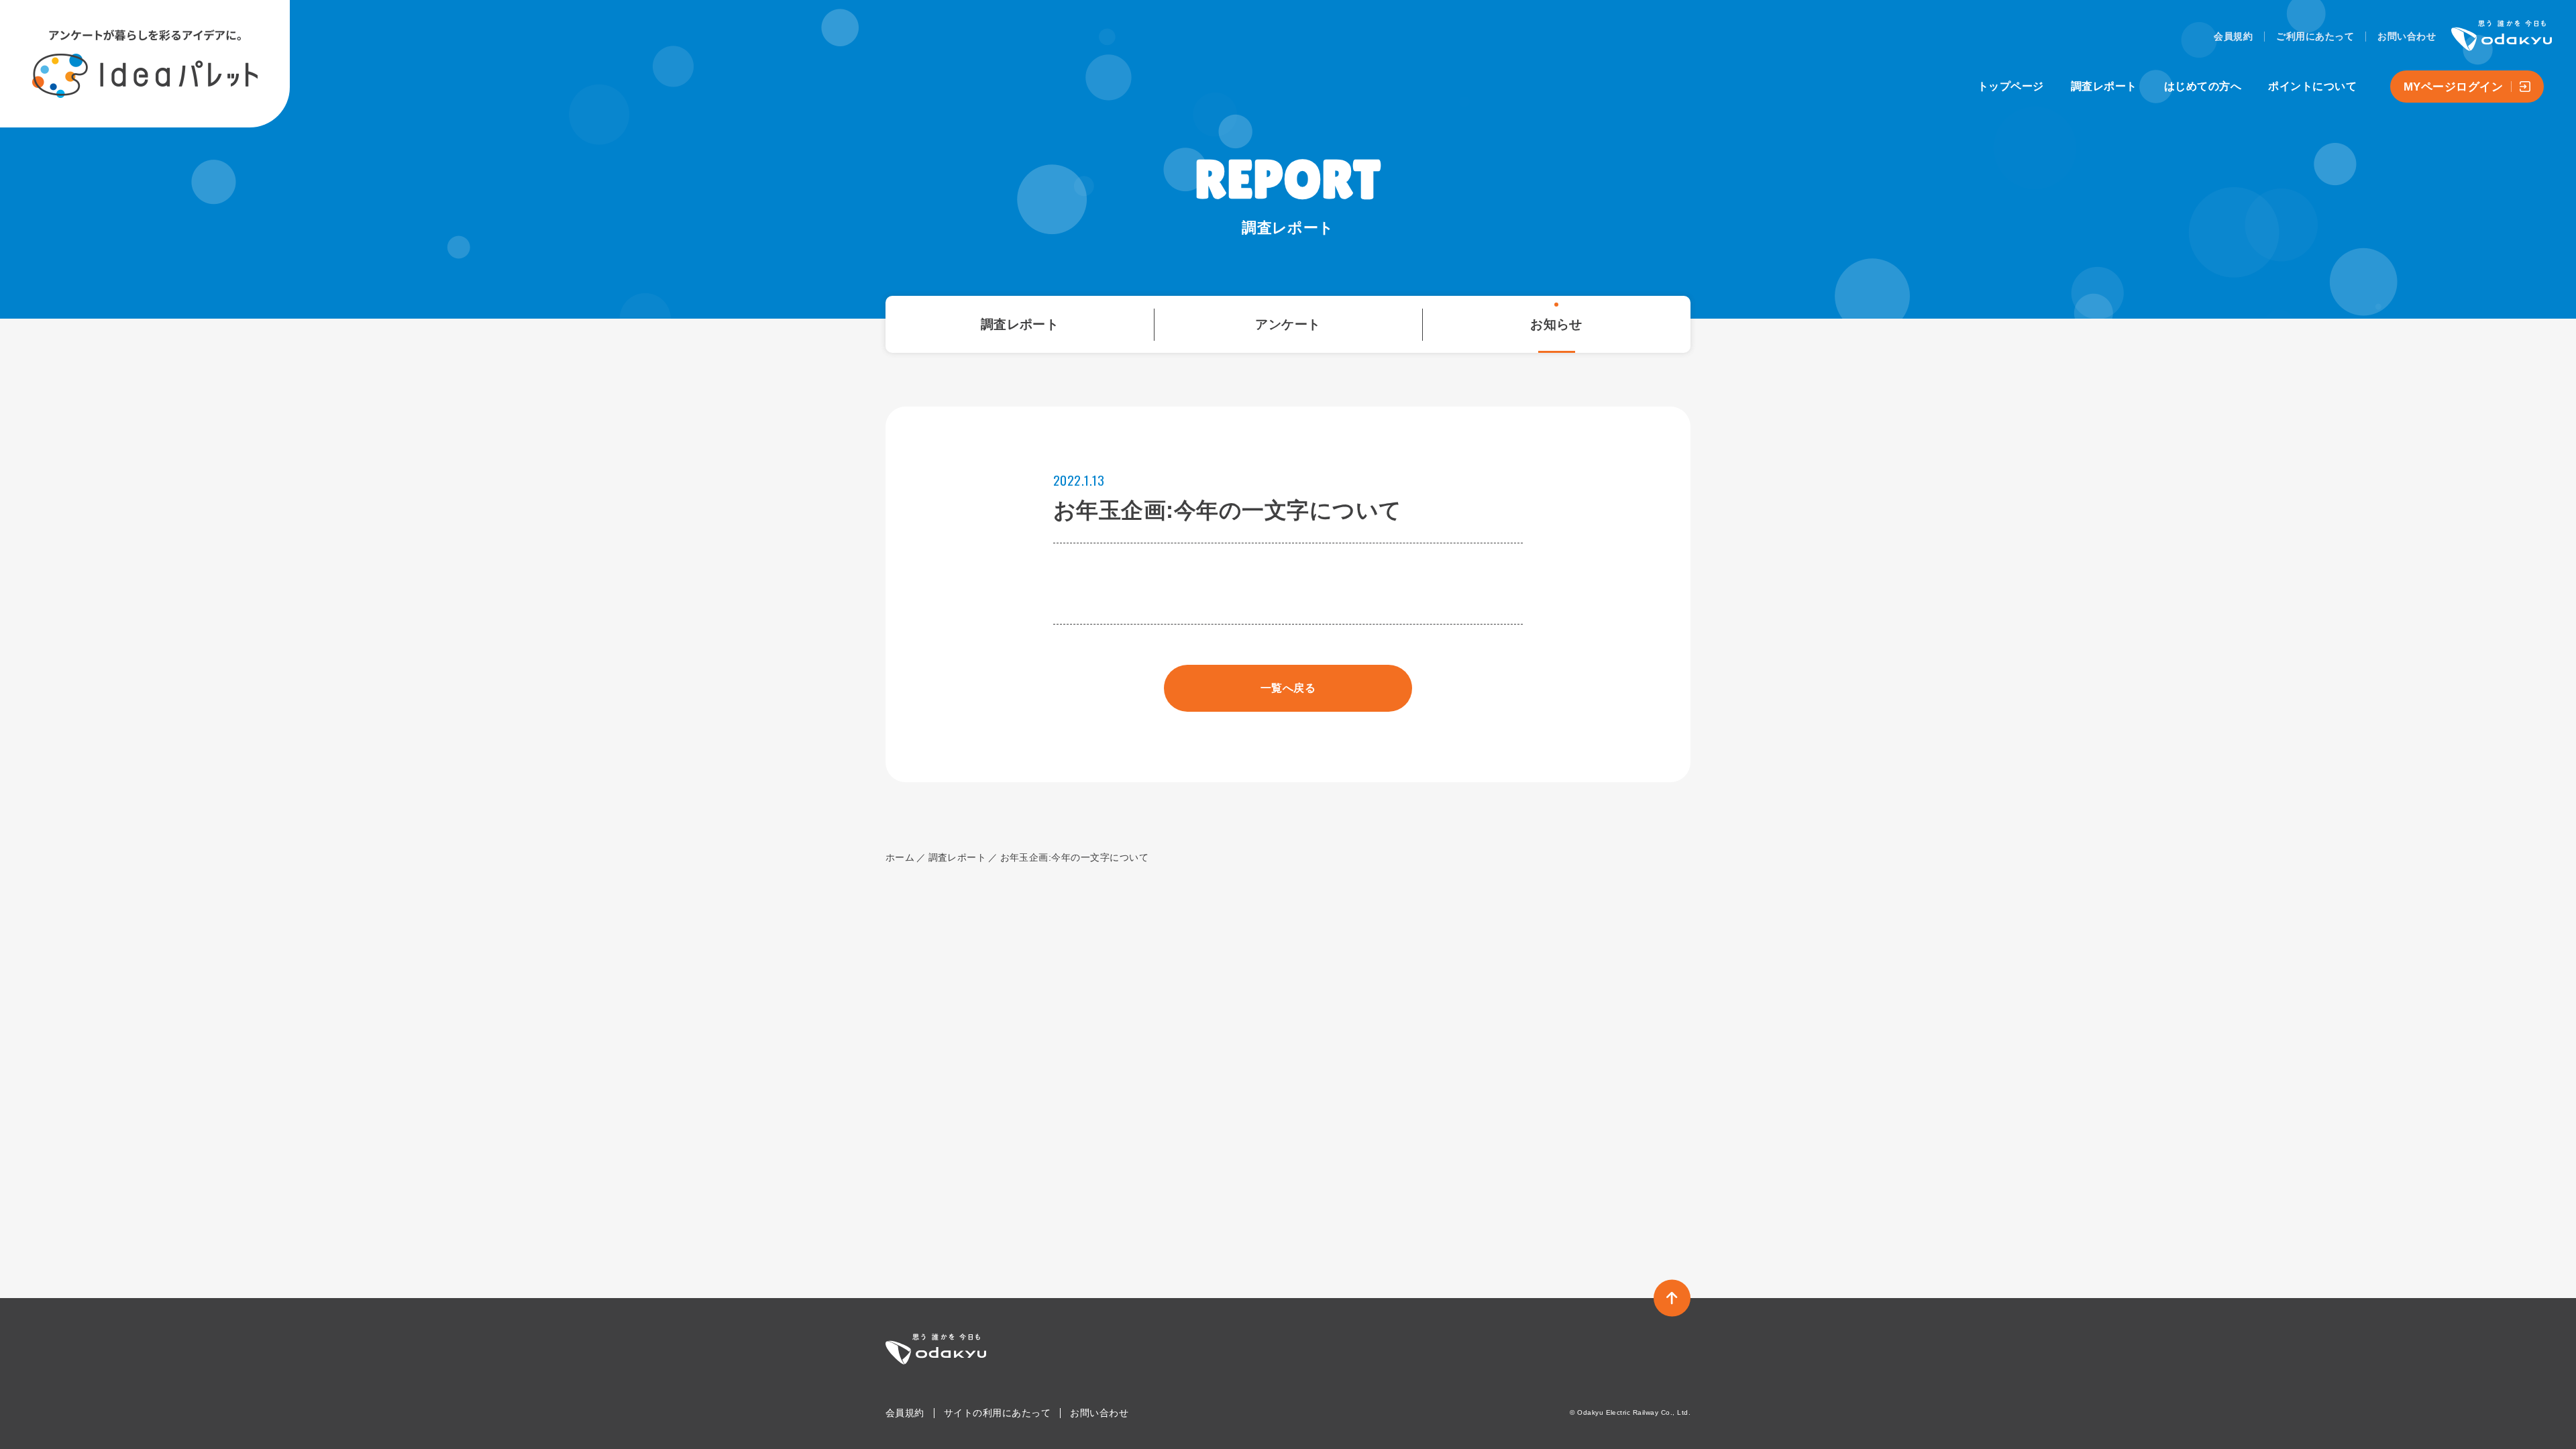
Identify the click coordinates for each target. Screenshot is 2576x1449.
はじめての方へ (2203, 86)
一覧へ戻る (1288, 688)
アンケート (1288, 324)
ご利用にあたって (2315, 36)
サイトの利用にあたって (997, 1413)
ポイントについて (2312, 86)
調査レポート (2104, 86)
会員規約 (2233, 36)
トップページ (2011, 86)
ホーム (900, 857)
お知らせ (1556, 324)
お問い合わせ (2407, 36)
